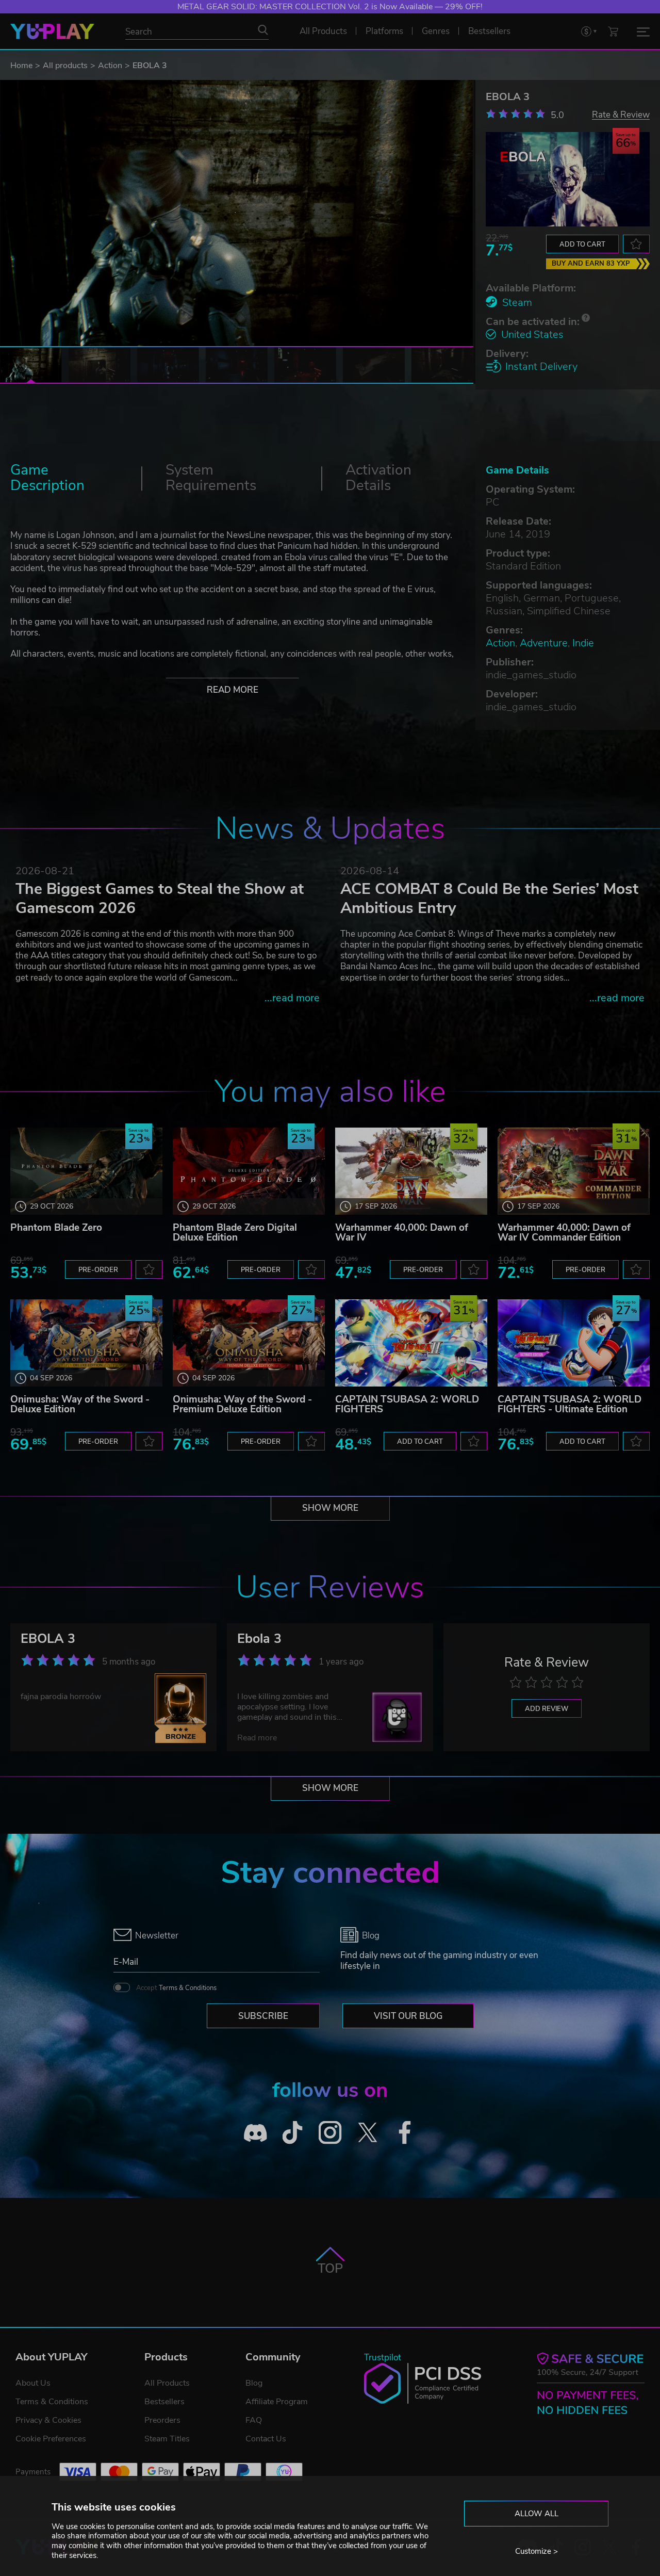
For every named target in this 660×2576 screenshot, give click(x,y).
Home (21, 66)
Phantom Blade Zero (56, 1228)
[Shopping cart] (613, 31)
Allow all (537, 2514)
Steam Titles (167, 2439)
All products (65, 66)
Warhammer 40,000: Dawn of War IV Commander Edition (564, 1233)
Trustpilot (383, 2358)
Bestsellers (164, 2402)
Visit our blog (408, 2016)
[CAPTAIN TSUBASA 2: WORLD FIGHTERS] (411, 1343)
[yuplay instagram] (330, 2133)
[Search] (263, 30)
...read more (292, 998)
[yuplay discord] (255, 2133)
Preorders (162, 2420)
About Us (33, 2383)
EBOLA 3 (48, 1639)
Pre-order (98, 1270)
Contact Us (266, 2439)
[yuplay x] (367, 2133)
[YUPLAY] (52, 31)
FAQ (254, 2420)
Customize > (537, 2551)
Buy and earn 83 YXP (591, 264)
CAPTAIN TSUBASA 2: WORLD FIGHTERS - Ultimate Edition (570, 1404)
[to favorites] (636, 244)
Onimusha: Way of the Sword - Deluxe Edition (80, 1404)
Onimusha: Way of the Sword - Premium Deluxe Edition (242, 1404)
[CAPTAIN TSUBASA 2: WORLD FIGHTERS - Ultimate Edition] (574, 1343)
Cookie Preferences (51, 2439)
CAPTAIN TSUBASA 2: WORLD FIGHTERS (407, 1404)
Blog (254, 2383)
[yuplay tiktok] (293, 2133)
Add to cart (582, 244)
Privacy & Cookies (48, 2420)
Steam (517, 303)
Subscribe (263, 2016)
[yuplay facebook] (405, 2133)
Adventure (544, 643)
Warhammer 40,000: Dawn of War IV (402, 1233)
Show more (330, 1508)
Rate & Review (621, 114)
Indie (583, 643)
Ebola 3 (259, 1639)
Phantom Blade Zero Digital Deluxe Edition (235, 1233)
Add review (547, 1709)
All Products (167, 2383)
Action (110, 66)
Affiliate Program (277, 2402)
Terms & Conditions (188, 1988)
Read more (233, 690)
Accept (176, 1988)
